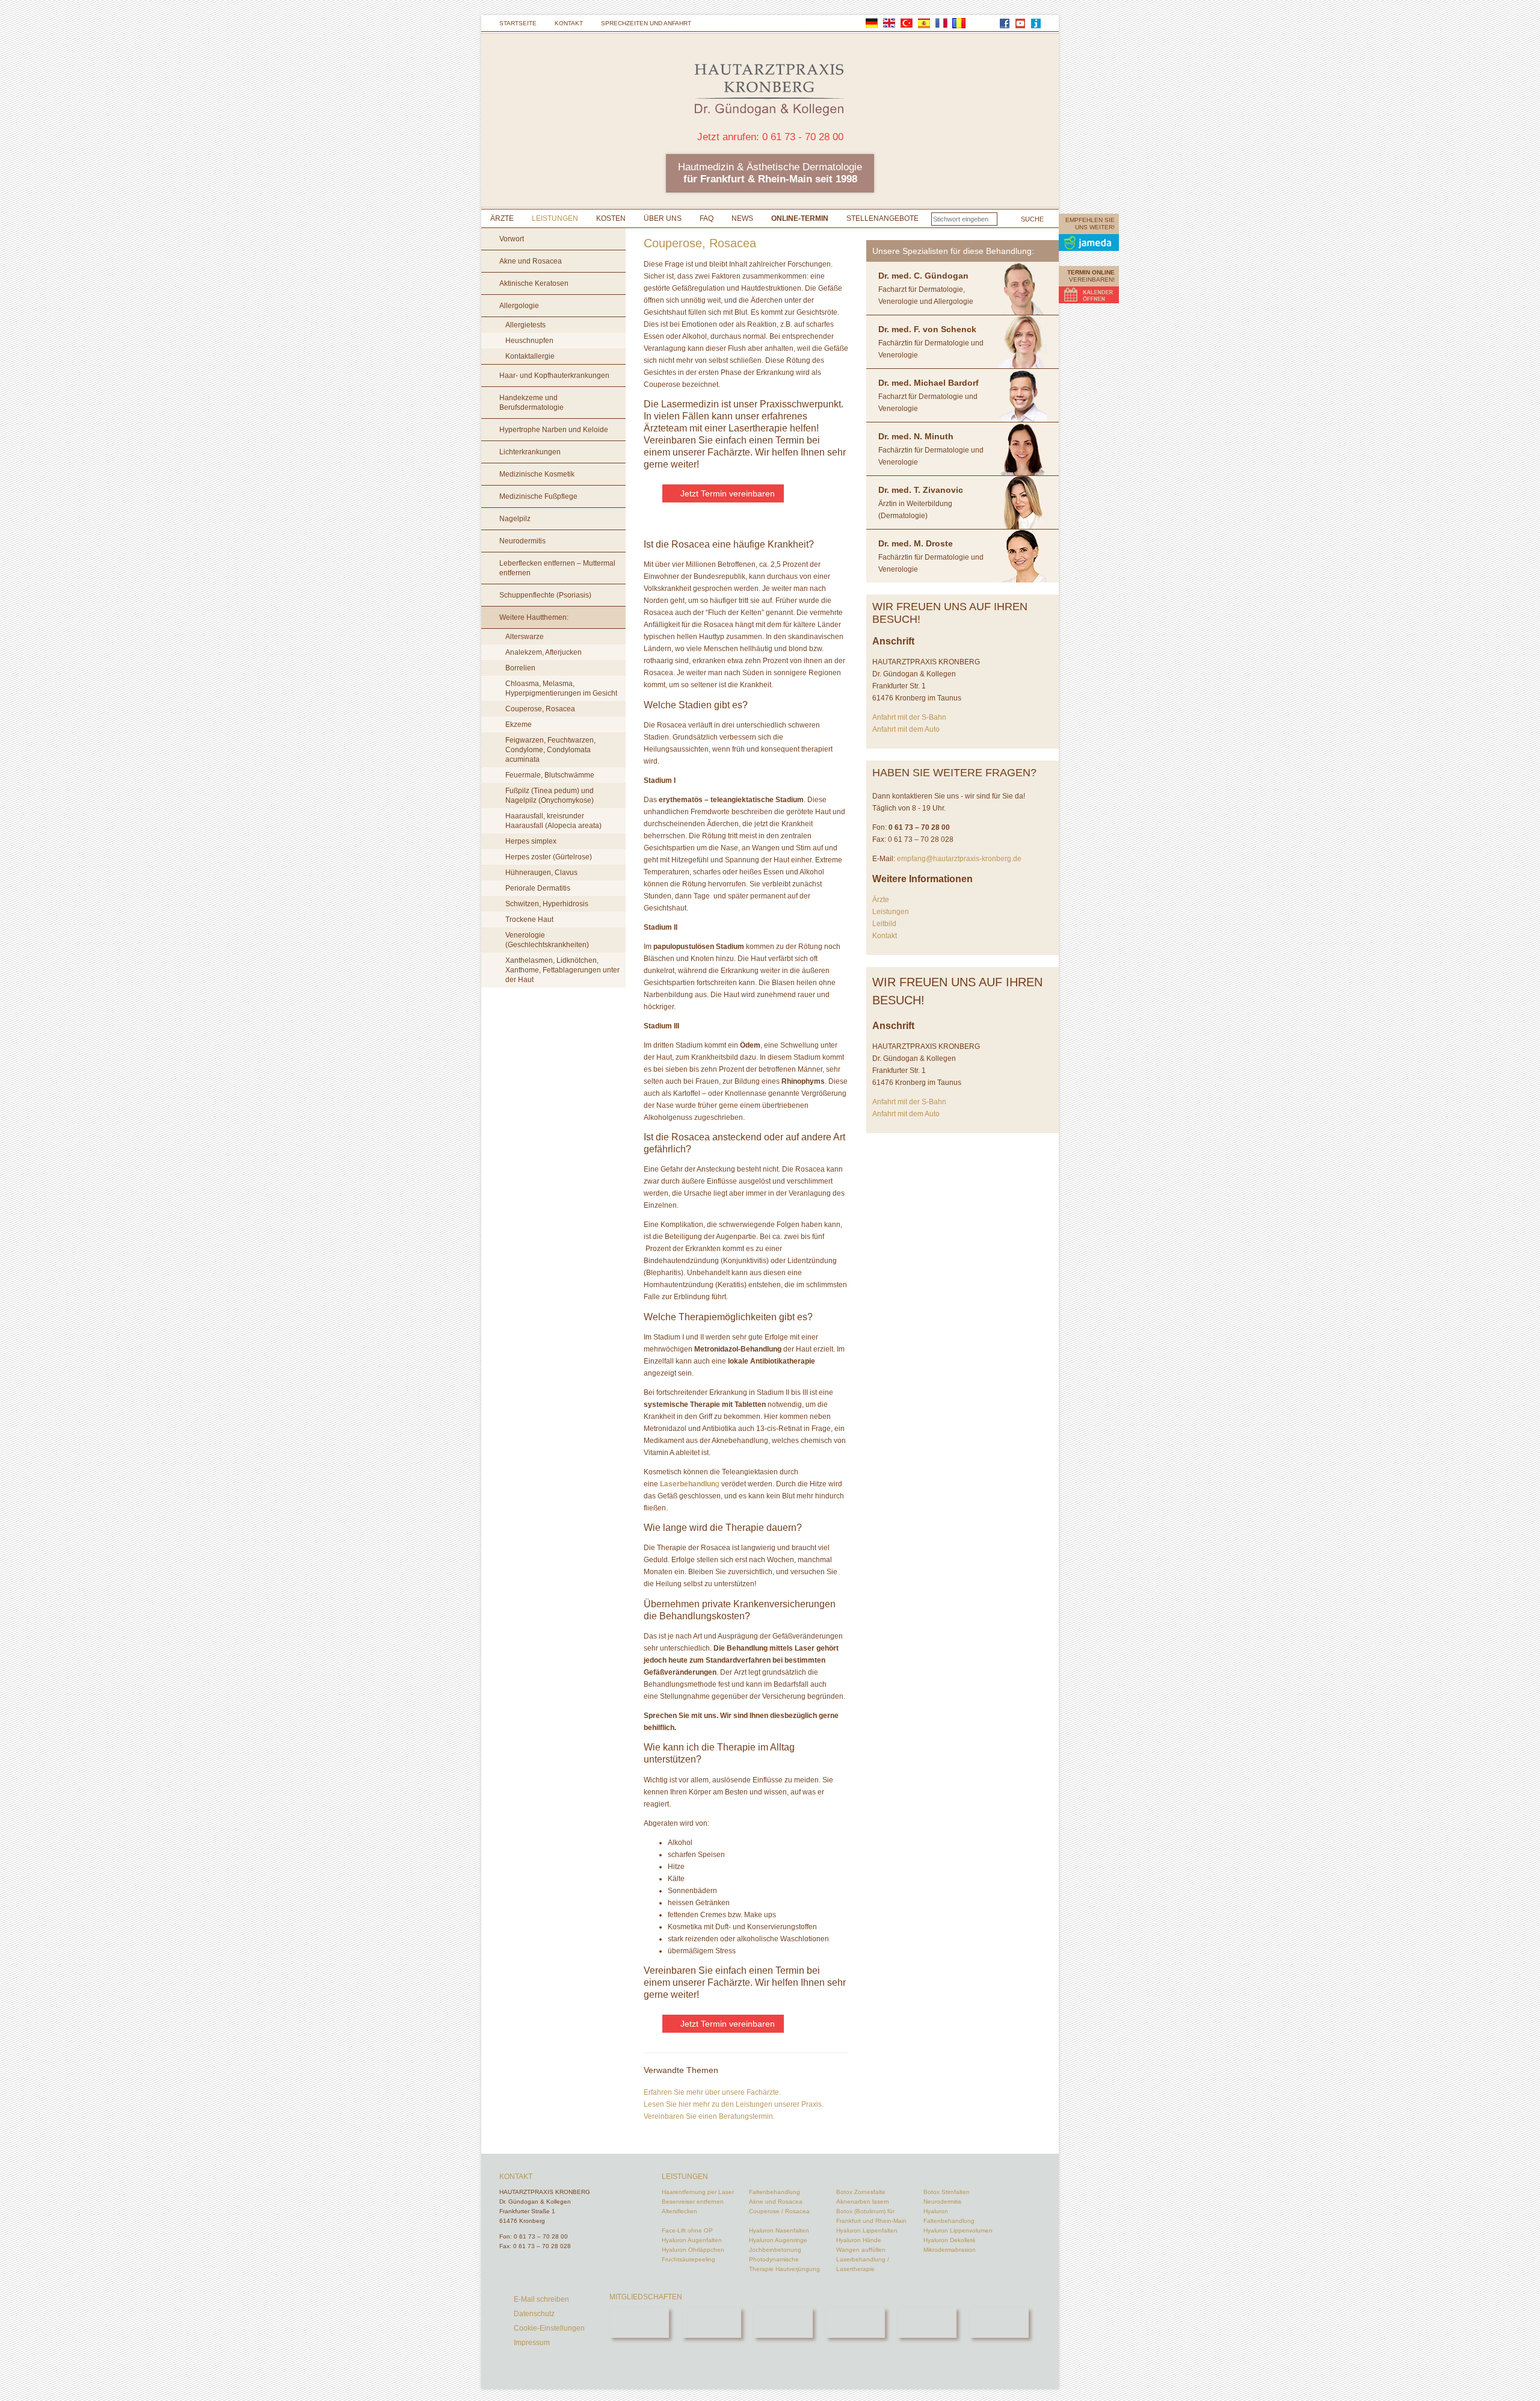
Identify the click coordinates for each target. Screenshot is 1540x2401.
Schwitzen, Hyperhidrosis (547, 904)
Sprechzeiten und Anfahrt (646, 23)
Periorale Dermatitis (538, 888)
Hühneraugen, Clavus (541, 873)
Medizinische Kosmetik (537, 474)
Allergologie (519, 306)
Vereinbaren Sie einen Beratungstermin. (709, 2116)
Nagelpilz (515, 519)
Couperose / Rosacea (779, 2211)
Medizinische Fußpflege (538, 496)
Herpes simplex (531, 841)
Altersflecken (679, 2211)
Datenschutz (534, 2314)
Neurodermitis (522, 541)
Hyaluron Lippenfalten (867, 2230)
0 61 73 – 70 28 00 (541, 2236)
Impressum (532, 2343)
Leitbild (884, 924)
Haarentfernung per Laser (698, 2192)
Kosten (611, 218)
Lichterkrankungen (530, 452)
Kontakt (569, 23)
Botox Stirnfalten (947, 2192)
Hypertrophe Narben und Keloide (554, 430)
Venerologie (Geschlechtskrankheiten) (547, 940)
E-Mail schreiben (541, 2299)
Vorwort (512, 239)
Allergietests (525, 325)
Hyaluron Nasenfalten (779, 2230)
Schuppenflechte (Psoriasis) (545, 595)
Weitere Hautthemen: (534, 617)
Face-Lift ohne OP (687, 2230)
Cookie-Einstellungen (549, 2328)
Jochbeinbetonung (775, 2250)
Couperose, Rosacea (540, 709)
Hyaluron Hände (859, 2240)
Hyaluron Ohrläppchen (693, 2250)
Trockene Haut (529, 919)
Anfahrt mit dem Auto (906, 729)
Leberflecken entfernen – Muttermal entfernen (557, 568)
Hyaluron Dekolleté (950, 2240)
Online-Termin (800, 218)
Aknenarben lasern (863, 2202)
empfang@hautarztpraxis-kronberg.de (959, 859)
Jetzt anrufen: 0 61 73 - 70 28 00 (770, 137)
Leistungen (555, 218)
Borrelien (520, 668)
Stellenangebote (882, 218)
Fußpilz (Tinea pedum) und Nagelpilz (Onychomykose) (550, 796)
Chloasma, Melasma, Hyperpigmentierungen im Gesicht (561, 688)
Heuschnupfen (529, 341)
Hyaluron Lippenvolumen (958, 2230)
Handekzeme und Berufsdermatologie (531, 403)
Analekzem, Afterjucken (544, 652)
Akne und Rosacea (531, 261)
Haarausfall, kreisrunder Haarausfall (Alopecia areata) (553, 821)
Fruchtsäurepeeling (688, 2259)
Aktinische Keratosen (534, 283)
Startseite (518, 23)
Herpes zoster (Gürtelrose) (549, 857)
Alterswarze (525, 637)
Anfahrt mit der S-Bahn (909, 717)
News (742, 218)
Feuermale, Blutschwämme (550, 775)
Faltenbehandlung (775, 2192)
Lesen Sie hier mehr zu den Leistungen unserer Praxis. (734, 2104)
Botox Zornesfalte (861, 2192)
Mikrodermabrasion (950, 2250)
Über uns (663, 218)
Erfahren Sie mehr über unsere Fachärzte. (712, 2092)
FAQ (707, 218)
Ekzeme (519, 725)
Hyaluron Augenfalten (692, 2240)
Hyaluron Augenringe (778, 2240)
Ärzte (502, 218)
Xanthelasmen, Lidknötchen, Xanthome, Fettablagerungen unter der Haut (562, 970)
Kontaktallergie (530, 356)
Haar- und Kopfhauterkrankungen (554, 375)
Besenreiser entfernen (693, 2202)
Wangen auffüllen (861, 2250)
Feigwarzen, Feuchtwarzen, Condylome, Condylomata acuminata (550, 750)
